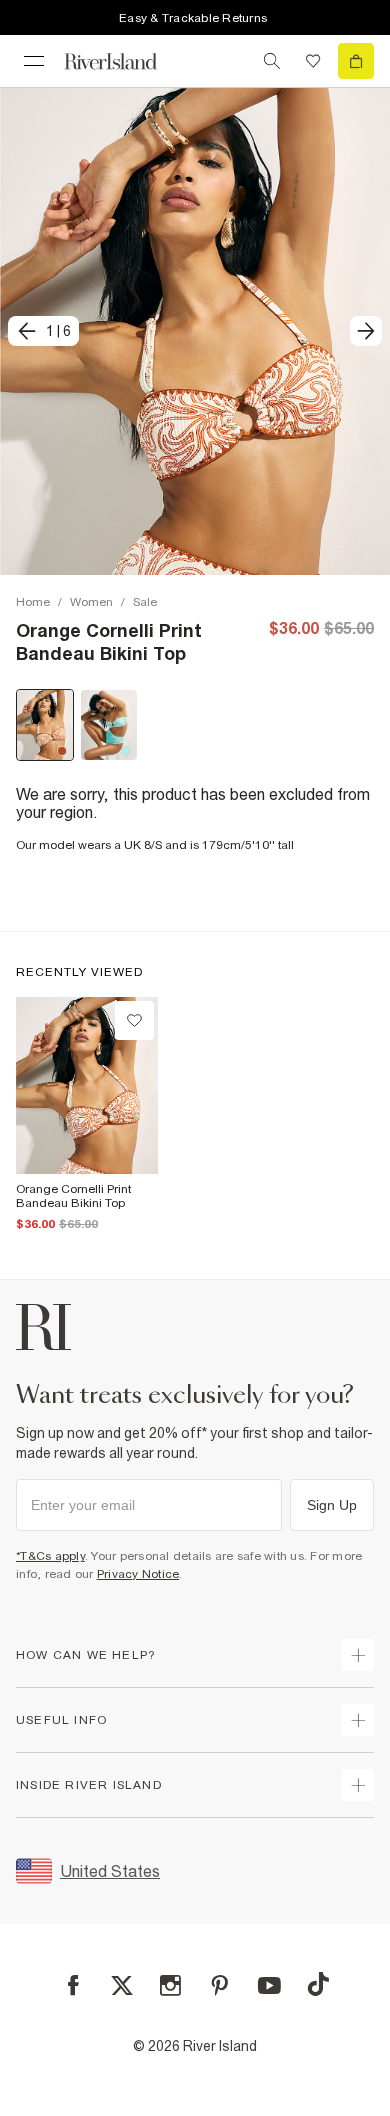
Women (91, 602)
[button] (195, 331)
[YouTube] (269, 1985)
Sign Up (332, 1505)
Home (33, 602)
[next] (366, 331)
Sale (145, 602)
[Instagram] (170, 1985)
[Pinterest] (219, 1985)
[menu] (34, 61)
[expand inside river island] (358, 1785)
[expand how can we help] (358, 1655)
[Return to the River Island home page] (124, 61)
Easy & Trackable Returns (193, 18)
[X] (122, 1986)
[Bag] (356, 61)
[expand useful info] (358, 1720)
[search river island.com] (272, 61)
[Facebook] (73, 1985)
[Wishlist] (313, 61)
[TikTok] (318, 1984)
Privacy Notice (138, 1574)
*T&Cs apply (50, 1556)
